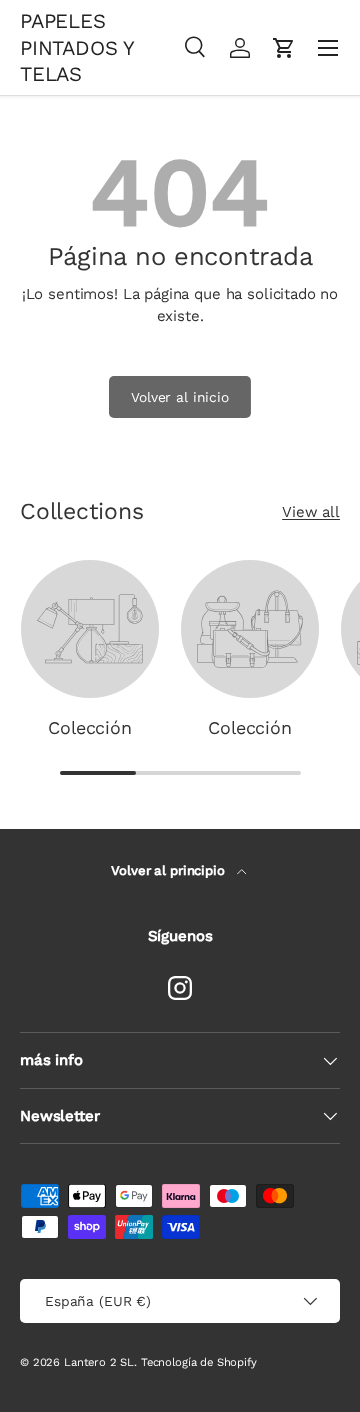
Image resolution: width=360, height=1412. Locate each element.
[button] (284, 48)
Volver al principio (169, 870)
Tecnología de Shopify (199, 1362)
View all (311, 512)
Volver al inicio (180, 397)
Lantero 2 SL (99, 1362)
